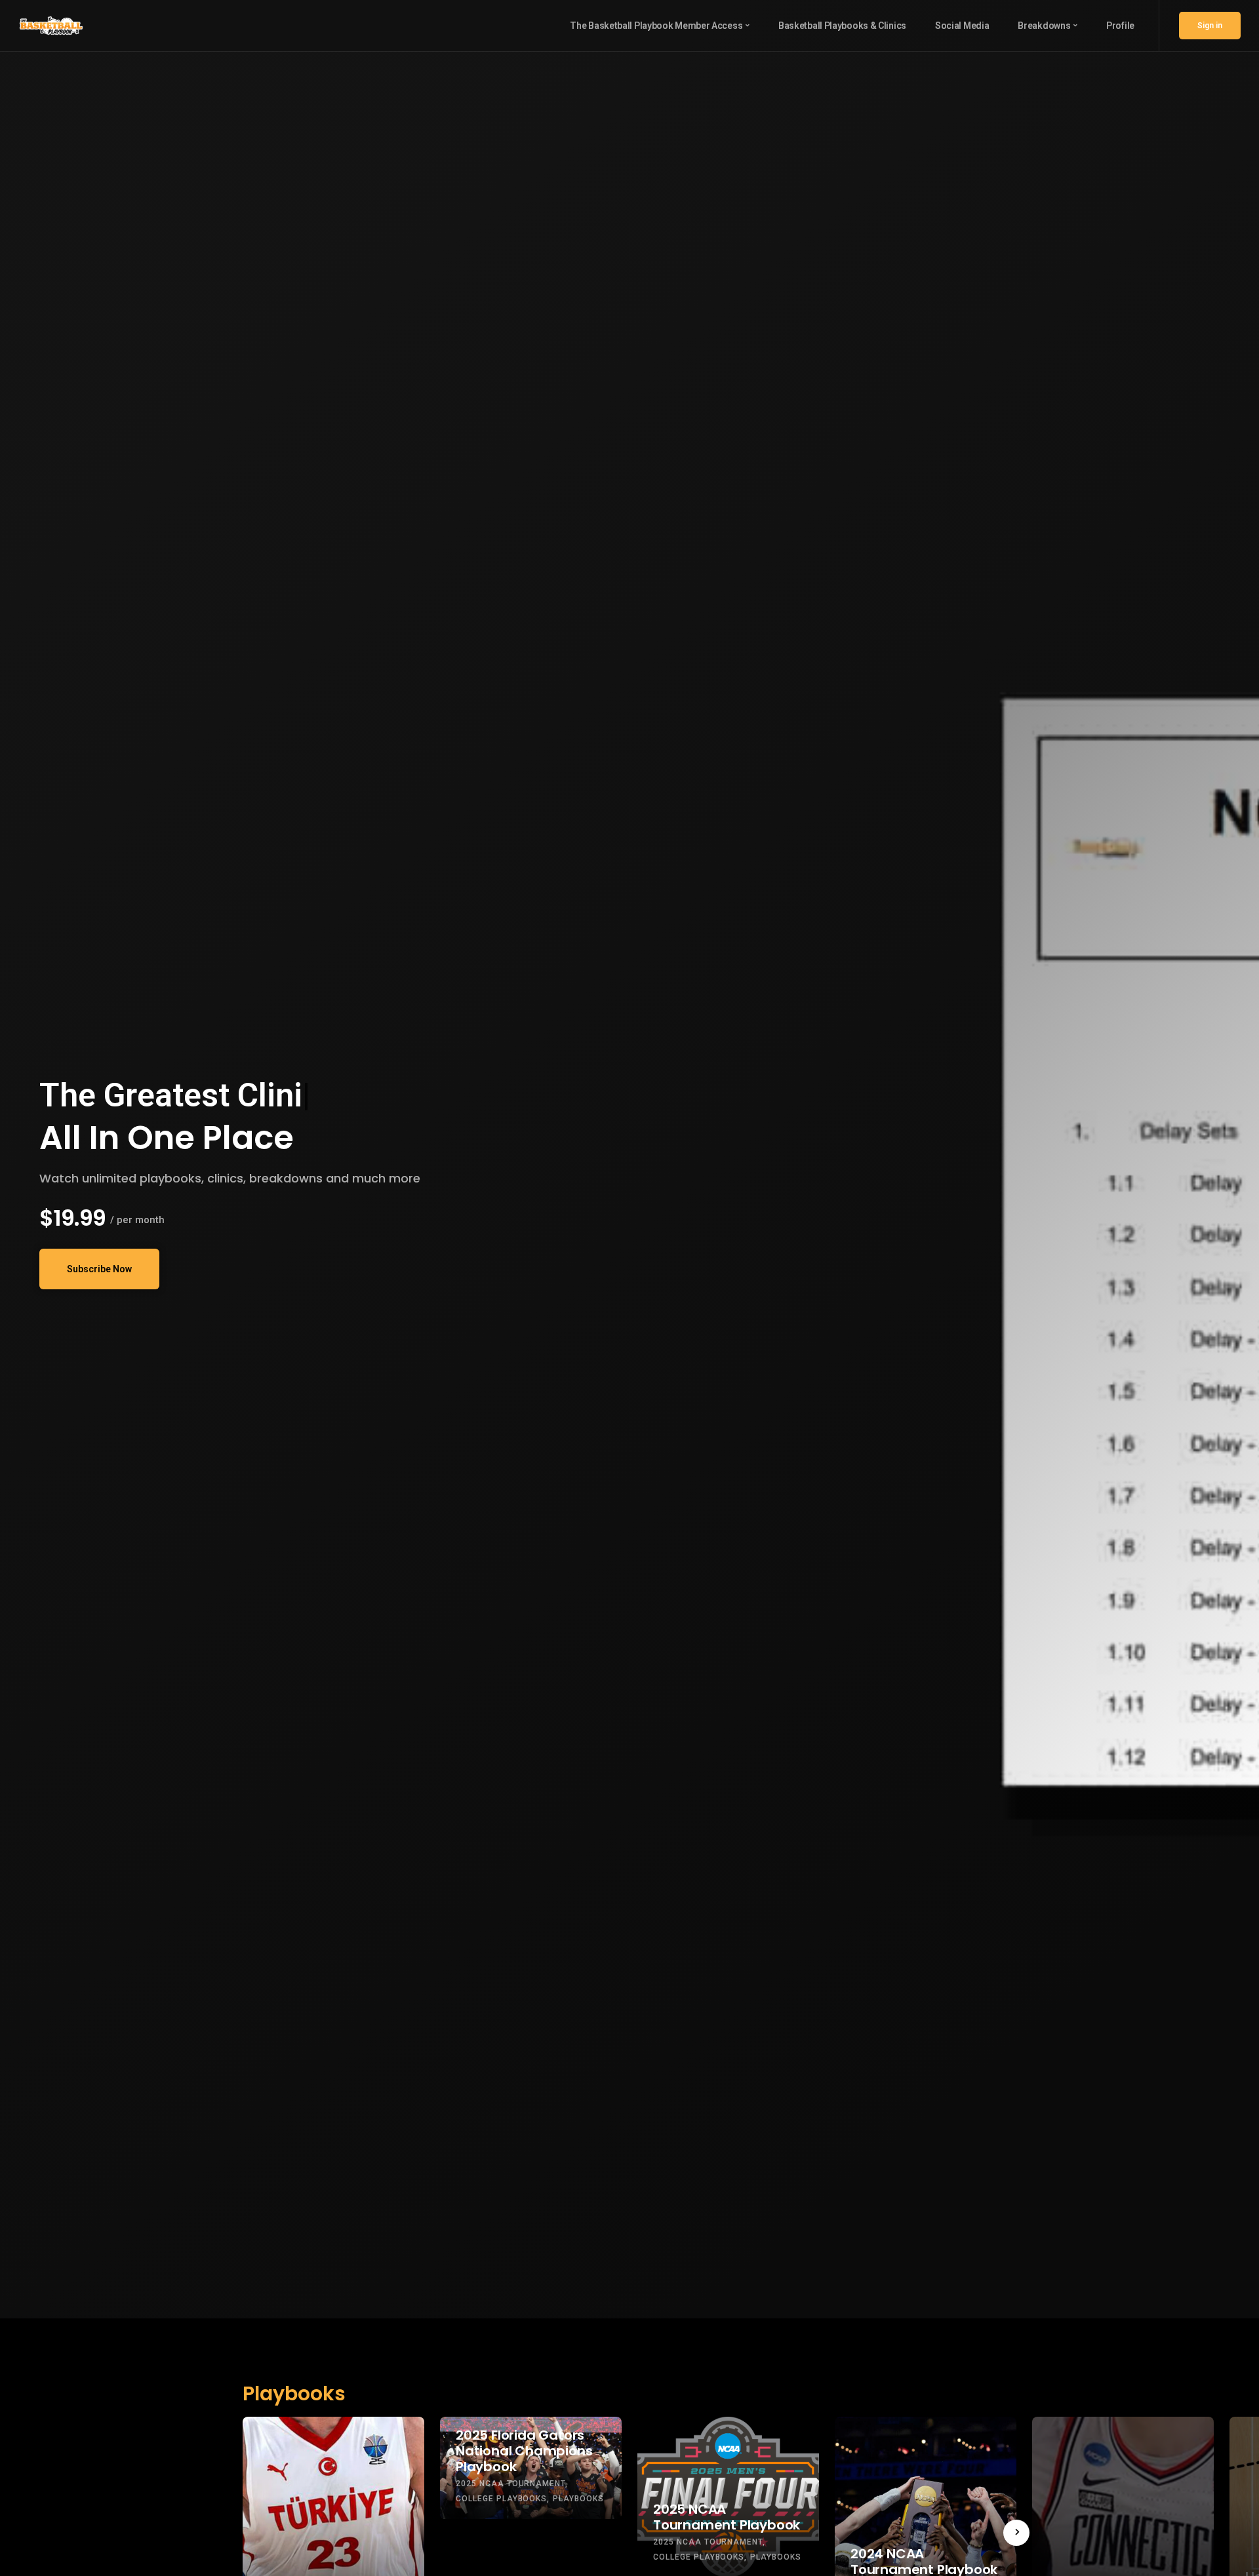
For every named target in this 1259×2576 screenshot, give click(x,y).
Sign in (1210, 26)
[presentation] (1016, 2533)
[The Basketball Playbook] (51, 25)
